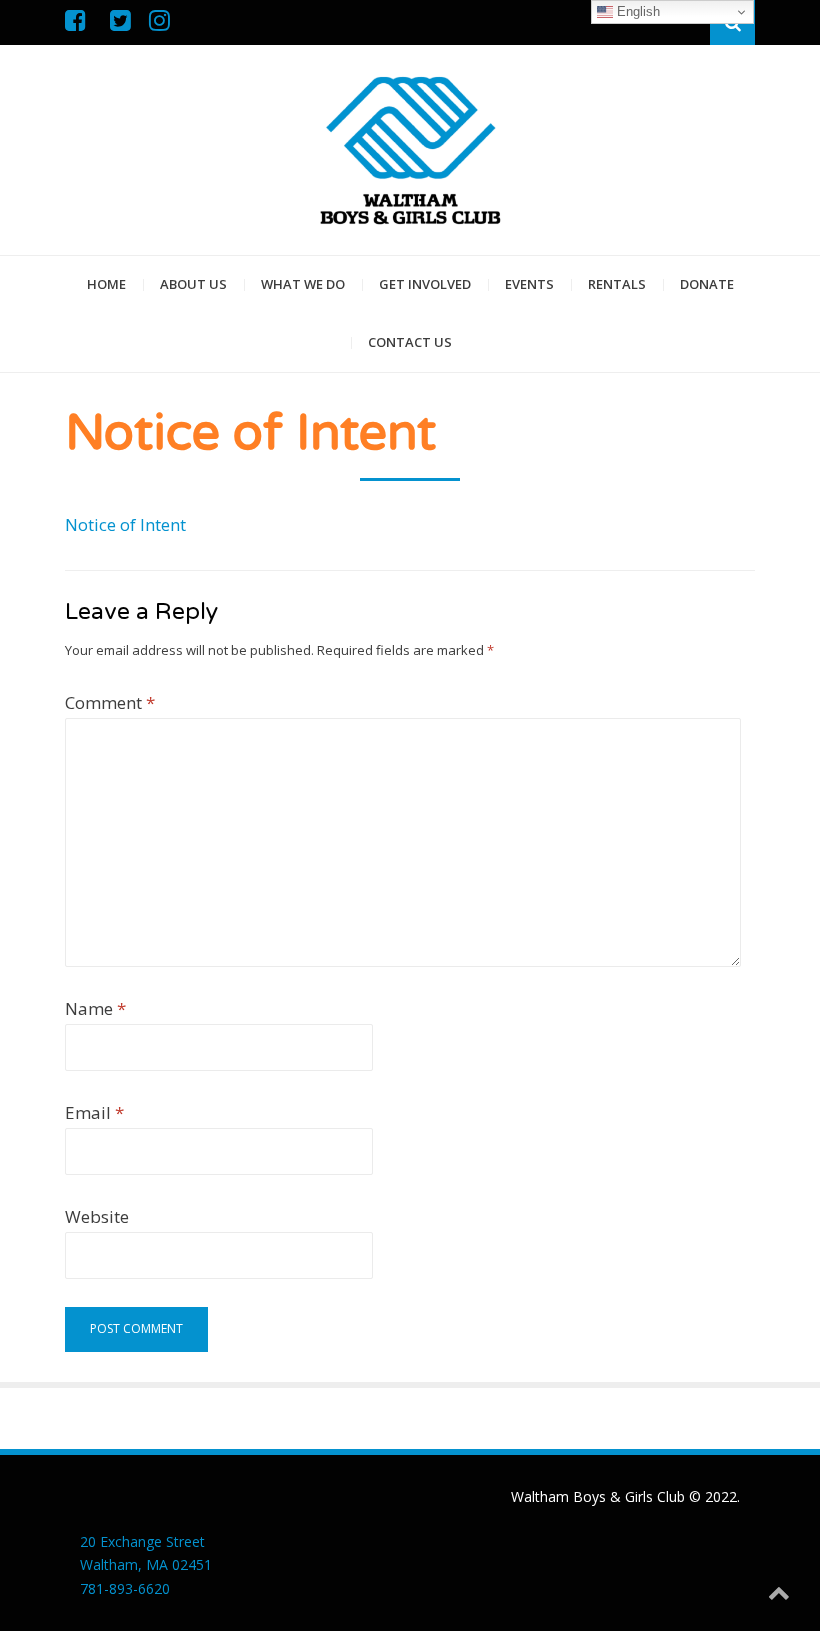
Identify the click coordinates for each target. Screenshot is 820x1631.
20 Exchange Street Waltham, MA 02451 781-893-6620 (146, 1565)
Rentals (617, 284)
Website (97, 1216)
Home (106, 284)
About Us (193, 284)
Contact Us (410, 342)
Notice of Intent (125, 524)
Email (94, 1112)
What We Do (303, 284)
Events (529, 284)
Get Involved (425, 284)
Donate (707, 284)
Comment (110, 702)
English (636, 11)
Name (95, 1008)
